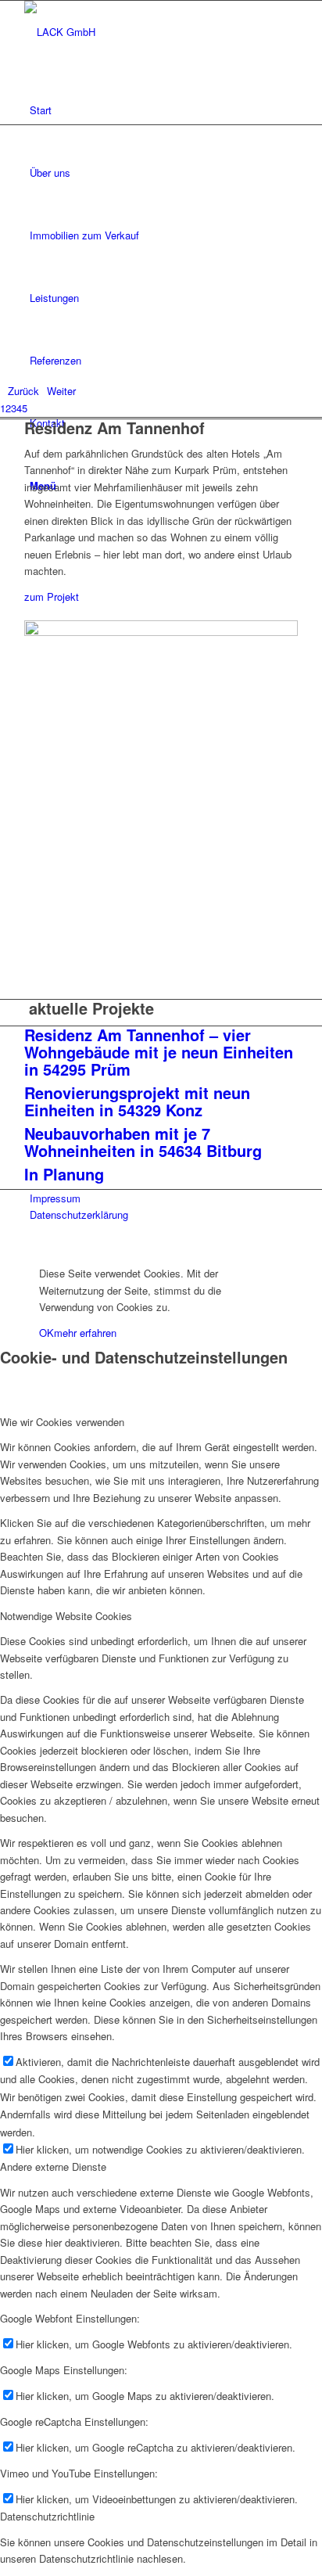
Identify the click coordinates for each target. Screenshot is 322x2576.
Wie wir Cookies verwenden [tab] (62, 1422)
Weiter (61, 391)
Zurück (23, 391)
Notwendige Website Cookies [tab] (66, 1616)
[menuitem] (164, 110)
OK (47, 1333)
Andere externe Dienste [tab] (53, 2166)
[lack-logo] (141, 32)
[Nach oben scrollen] (4, 1247)
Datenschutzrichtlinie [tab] (47, 2516)
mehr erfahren (85, 1333)
